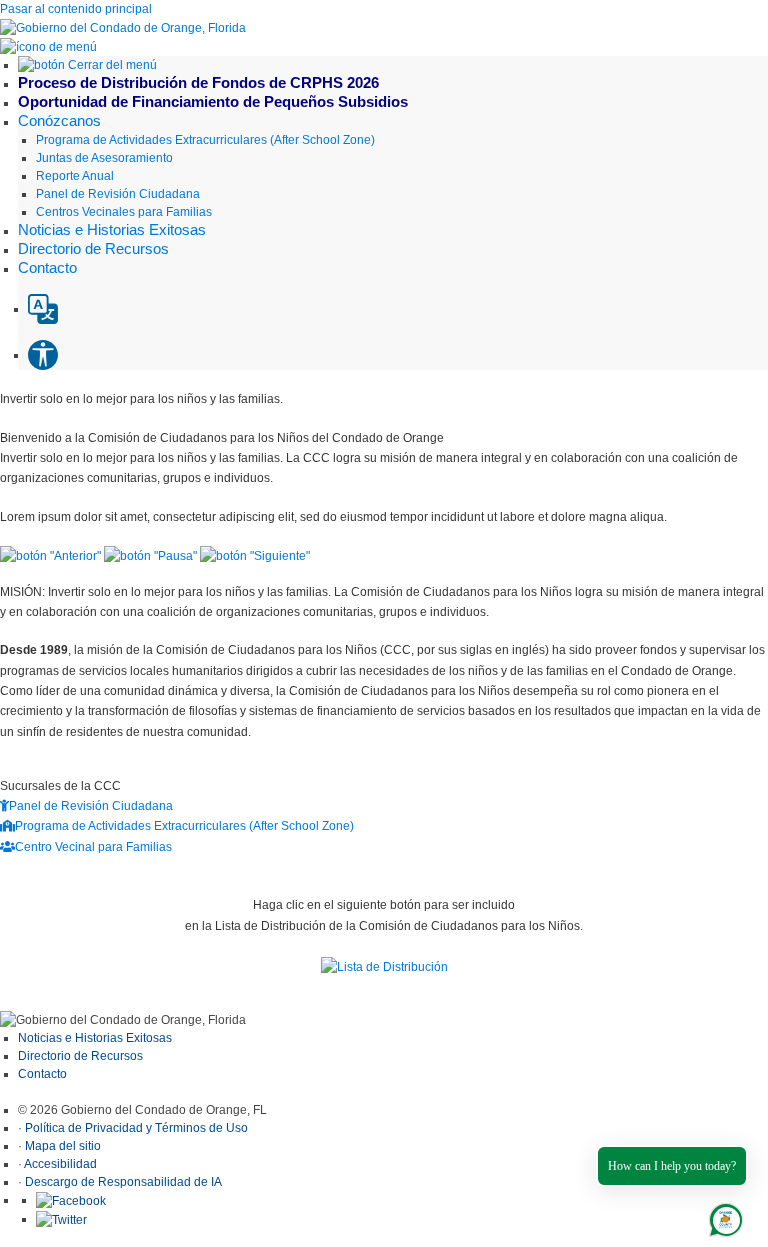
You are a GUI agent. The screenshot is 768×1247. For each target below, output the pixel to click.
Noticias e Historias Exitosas (95, 1038)
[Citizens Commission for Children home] (123, 27)
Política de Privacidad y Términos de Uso (136, 1128)
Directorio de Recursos (82, 1056)
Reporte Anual (75, 176)
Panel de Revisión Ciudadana (118, 194)
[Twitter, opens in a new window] (61, 1219)
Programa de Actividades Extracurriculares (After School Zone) (205, 140)
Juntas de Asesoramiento (104, 158)
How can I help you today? (672, 1166)
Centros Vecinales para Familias (124, 212)
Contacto (42, 1074)
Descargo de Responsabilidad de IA (123, 1182)
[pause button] (152, 555)
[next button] (255, 555)
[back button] (52, 555)
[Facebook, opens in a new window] (71, 1200)
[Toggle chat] (722, 1216)
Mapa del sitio (63, 1146)
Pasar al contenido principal (76, 9)
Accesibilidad (60, 1164)
